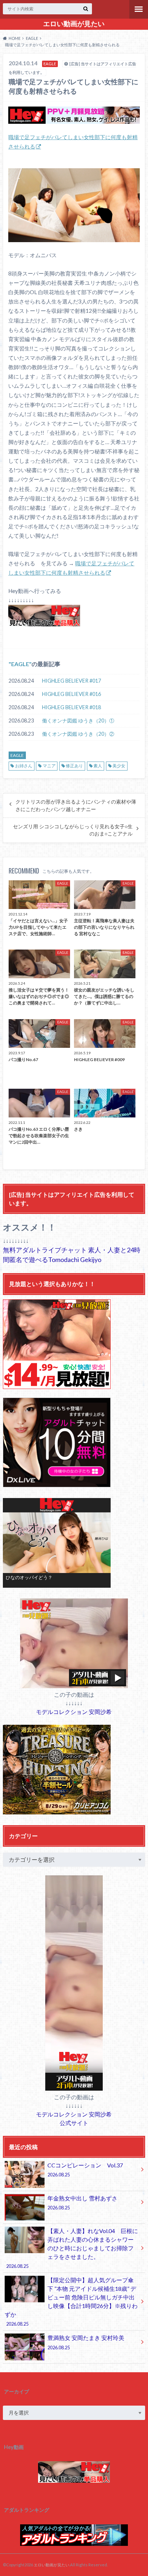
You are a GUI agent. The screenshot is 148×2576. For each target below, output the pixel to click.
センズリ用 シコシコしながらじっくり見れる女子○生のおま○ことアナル (73, 830)
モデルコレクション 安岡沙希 (74, 1712)
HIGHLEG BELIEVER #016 (71, 694)
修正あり (74, 766)
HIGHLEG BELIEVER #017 (71, 681)
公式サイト (74, 2123)
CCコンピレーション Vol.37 (85, 2170)
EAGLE (20, 664)
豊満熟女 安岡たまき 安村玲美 (86, 2342)
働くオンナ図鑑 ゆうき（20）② (78, 734)
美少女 (119, 766)
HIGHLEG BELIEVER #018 (71, 707)
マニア (49, 766)
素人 (98, 766)
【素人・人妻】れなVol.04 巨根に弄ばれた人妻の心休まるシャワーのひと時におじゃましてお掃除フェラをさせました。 (72, 2248)
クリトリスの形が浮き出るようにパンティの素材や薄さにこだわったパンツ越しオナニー (76, 805)
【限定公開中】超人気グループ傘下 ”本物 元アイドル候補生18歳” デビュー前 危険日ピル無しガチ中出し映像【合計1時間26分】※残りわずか (71, 2302)
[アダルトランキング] (74, 2542)
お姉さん (24, 766)
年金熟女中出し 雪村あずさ (82, 2203)
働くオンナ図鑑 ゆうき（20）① (78, 720)
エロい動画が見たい (74, 24)
